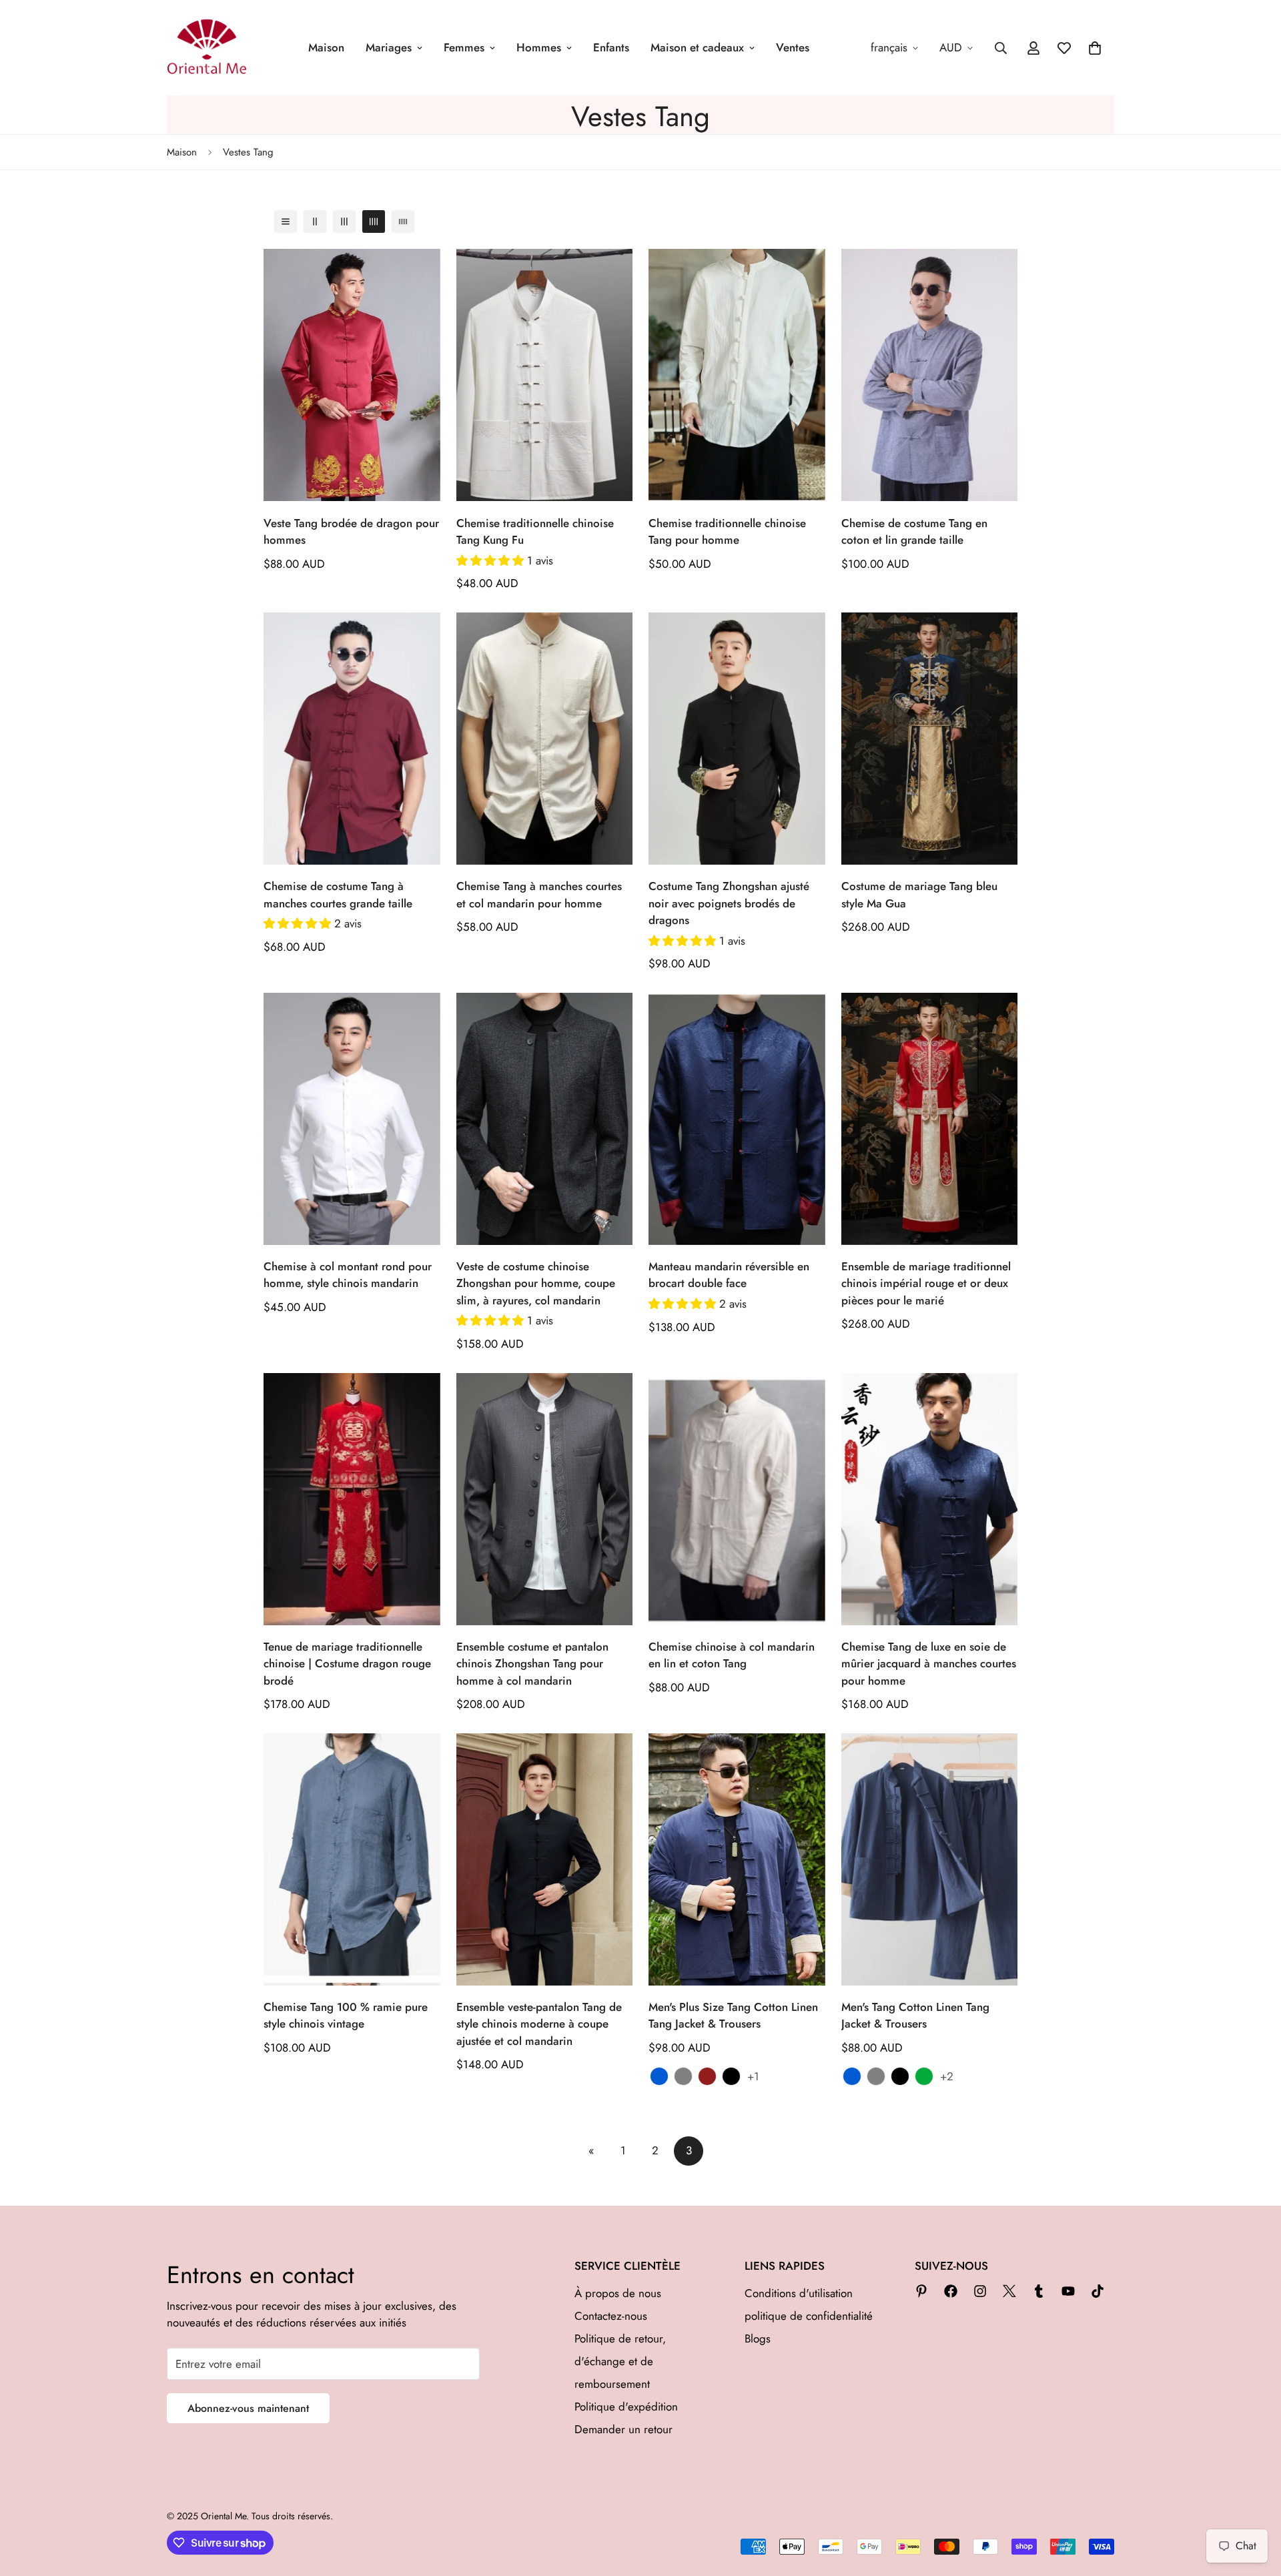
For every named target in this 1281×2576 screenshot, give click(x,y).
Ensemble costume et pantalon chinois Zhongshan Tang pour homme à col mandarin (532, 1664)
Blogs (758, 2338)
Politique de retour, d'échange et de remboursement (620, 2361)
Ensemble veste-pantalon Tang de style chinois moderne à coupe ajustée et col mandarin (539, 2024)
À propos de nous (618, 2293)
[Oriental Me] (207, 48)
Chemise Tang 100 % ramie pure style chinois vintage (346, 2016)
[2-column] (315, 222)
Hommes (539, 47)
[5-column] (403, 222)
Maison (326, 47)
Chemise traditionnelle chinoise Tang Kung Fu (535, 532)
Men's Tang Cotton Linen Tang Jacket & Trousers (915, 2016)
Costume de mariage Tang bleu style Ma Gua (919, 895)
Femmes (464, 47)
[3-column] (344, 222)
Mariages (389, 47)
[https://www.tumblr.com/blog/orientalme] (1039, 2291)
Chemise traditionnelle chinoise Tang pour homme (727, 532)
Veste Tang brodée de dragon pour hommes (351, 532)
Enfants (611, 47)
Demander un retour (623, 2429)
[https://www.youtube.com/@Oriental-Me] (1068, 2291)
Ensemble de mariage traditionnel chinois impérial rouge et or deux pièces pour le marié (926, 1283)
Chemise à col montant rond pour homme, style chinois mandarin (348, 1275)
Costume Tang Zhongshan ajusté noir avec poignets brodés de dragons (729, 903)
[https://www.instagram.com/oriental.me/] (980, 2291)
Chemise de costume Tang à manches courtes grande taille (338, 895)
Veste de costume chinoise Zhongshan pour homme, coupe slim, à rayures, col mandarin (536, 1283)
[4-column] (374, 222)
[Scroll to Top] (1255, 2503)
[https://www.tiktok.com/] (1098, 2291)
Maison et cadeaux (697, 47)
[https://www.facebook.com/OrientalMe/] (951, 2291)
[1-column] (286, 222)
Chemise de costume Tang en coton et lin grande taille (914, 532)
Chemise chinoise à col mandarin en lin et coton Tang (732, 1655)
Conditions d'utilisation (799, 2293)
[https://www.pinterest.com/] (921, 2291)
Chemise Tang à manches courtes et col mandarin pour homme (539, 895)
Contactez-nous (611, 2316)
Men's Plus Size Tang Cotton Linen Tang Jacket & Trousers (733, 2016)
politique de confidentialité (809, 2316)
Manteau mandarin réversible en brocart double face (729, 1275)
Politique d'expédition (626, 2407)
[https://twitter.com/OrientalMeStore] (1009, 2291)
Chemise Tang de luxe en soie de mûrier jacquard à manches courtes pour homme (929, 1664)
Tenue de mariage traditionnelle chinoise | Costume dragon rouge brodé (347, 1664)
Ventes (793, 47)
